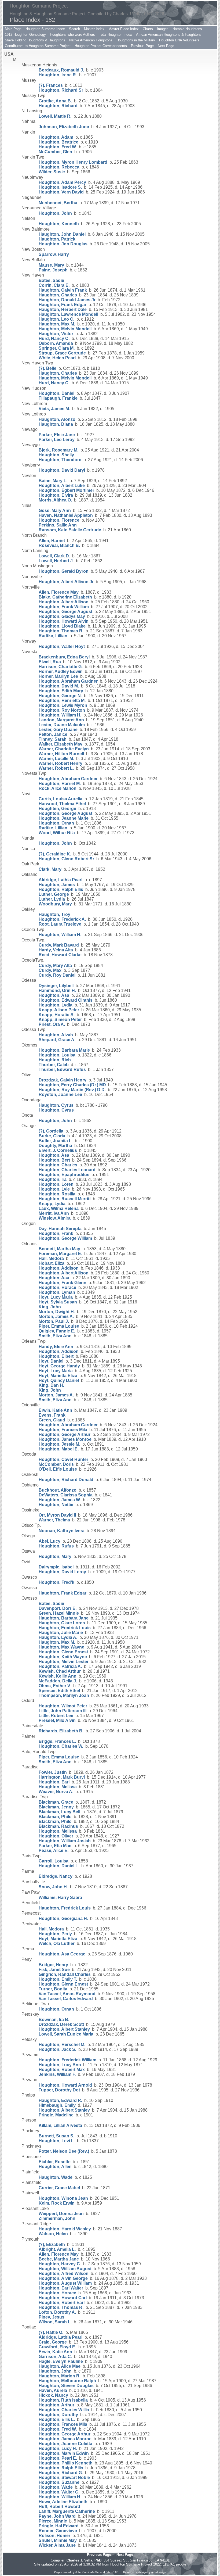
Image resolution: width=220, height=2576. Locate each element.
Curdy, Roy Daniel (57, 975)
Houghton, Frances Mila (63, 1430)
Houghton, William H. (60, 715)
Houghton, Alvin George (63, 2278)
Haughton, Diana (56, 424)
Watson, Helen (53, 2234)
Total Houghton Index (115, 35)
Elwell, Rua (50, 662)
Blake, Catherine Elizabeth (65, 597)
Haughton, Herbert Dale (63, 309)
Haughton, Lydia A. (58, 1637)
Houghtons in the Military (136, 40)
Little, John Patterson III (63, 1711)
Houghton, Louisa (57, 1055)
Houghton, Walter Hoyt (62, 646)
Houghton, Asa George (62, 1954)
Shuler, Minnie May (58, 2540)
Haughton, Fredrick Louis (65, 1628)
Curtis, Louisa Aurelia (61, 799)
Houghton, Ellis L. (57, 2419)
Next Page (166, 46)
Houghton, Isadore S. (60, 187)
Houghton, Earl (54, 1782)
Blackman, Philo (55, 1817)
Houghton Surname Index (45, 29)
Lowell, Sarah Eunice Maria (66, 2034)
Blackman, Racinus (58, 1826)
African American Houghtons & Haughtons (169, 35)
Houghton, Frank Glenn (63, 1283)
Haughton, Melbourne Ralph (67, 2381)
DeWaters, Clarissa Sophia (66, 1495)
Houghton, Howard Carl (63, 2298)
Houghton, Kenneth (59, 224)
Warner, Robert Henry (61, 763)
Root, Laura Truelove (60, 924)
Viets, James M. (54, 409)
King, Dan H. (51, 1385)
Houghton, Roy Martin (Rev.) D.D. (72, 1090)
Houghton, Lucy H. (58, 2448)
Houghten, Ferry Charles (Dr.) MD (72, 1085)
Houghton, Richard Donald (66, 1480)
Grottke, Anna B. (55, 101)
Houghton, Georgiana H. (63, 1918)
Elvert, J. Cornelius (58, 1150)
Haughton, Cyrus (56, 1105)
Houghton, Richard (58, 106)
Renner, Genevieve (58, 2531)
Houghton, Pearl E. (58, 2458)
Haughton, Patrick (57, 239)
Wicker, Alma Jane (57, 2545)
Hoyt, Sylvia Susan (58, 1302)
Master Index (94, 29)
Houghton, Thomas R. (61, 631)
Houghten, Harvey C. (60, 2264)
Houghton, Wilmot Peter (63, 1706)
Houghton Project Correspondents (101, 46)
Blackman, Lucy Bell (59, 1812)
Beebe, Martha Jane (59, 2259)
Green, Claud (52, 1420)
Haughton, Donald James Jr (67, 300)
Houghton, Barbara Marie (64, 1050)
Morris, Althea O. (55, 500)
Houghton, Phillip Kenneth (66, 2463)
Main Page (13, 29)
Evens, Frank (52, 1415)
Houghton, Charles (58, 1165)
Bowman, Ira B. (54, 2020)
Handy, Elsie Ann (56, 1347)
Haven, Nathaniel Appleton (66, 515)
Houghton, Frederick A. (62, 919)
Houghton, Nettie (56, 1505)
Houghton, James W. (60, 1500)
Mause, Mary (51, 265)
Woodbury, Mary (55, 904)
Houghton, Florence (59, 520)
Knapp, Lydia (52, 1204)
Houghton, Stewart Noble (64, 2478)
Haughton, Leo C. (56, 319)
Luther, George (54, 894)
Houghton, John (55, 213)
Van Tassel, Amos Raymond (67, 1994)
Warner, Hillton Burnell (61, 754)
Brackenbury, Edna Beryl (64, 657)
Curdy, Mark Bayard (59, 945)
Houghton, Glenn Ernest (63, 1652)
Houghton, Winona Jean (63, 2198)
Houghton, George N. (60, 696)
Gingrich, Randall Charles (65, 1974)
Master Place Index (124, 29)
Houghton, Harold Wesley (65, 2229)
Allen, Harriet (52, 541)
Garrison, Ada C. (55, 2357)
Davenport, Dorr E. (58, 1608)
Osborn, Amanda (56, 343)
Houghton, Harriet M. (60, 784)
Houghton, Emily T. (58, 1979)
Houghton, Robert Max (62, 2070)
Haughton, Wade (56, 2177)
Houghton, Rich (55, 1060)
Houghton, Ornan (56, 823)
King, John (50, 1307)
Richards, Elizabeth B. (61, 1731)
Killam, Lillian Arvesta (60, 2125)
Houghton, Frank (56, 1233)
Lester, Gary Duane (58, 730)
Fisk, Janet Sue (54, 1970)
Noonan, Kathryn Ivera (62, 1531)
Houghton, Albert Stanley (64, 2029)
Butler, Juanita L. (56, 1141)
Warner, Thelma (54, 1520)
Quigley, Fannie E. (57, 1331)
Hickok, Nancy (53, 2395)
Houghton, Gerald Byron (64, 571)
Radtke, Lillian (53, 636)
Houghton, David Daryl (62, 470)
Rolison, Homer (54, 2536)
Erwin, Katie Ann (55, 1410)
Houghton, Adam (56, 137)
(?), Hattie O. (51, 2332)
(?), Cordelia (51, 1131)
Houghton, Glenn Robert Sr (66, 859)
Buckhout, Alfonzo (58, 1490)
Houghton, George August (65, 612)
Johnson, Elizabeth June (64, 127)
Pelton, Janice (53, 734)
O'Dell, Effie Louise (58, 1469)
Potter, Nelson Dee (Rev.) (64, 2151)
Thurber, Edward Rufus (62, 1070)
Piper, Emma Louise (59, 1326)
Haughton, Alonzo (57, 419)
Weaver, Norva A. (56, 1792)
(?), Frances (51, 85)
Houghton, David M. (59, 686)
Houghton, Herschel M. (62, 2045)
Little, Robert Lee (56, 1716)
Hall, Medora (51, 1258)
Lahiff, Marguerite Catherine (67, 2511)
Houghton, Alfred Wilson (64, 2274)
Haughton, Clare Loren (62, 1623)
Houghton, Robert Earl (62, 2303)
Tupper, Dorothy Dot (59, 2090)
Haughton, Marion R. (60, 2376)
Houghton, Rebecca (59, 167)
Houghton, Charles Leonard (67, 1170)
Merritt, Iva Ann (54, 1213)
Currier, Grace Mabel (59, 2188)
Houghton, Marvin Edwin (64, 2453)
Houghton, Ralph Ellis (61, 889)
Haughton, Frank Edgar (63, 305)
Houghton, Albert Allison (64, 602)
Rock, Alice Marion (58, 788)
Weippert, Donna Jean (61, 2214)
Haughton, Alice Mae (60, 2366)
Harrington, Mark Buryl (62, 1777)
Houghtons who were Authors (72, 35)
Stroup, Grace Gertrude (62, 353)
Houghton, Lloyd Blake (62, 626)
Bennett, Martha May (59, 1249)
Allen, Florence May (59, 592)
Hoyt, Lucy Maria (56, 1297)
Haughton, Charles (58, 295)
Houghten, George (57, 809)
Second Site (103, 2572)
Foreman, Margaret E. (60, 1254)
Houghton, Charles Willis (64, 2410)
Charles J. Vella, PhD (84, 2560)
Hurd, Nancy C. (54, 338)
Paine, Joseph (53, 270)
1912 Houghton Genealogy (25, 35)
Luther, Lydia (52, 899)
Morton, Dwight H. (57, 1312)
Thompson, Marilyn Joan (64, 1695)
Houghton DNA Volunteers (179, 40)
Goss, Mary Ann (55, 510)
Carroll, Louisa (54, 1861)
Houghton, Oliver (56, 1836)
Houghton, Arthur (56, 2405)
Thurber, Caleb (54, 1065)
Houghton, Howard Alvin (64, 621)
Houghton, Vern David (61, 192)
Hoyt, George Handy (59, 1366)
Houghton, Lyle (54, 1189)
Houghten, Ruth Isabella (63, 2400)
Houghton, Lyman (57, 1292)
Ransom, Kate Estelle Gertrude (70, 530)
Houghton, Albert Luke (62, 486)
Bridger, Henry (53, 1965)
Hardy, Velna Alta (56, 950)
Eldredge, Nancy (56, 1876)
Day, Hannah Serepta (60, 1229)
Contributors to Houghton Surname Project (38, 46)
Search (74, 29)
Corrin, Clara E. (54, 285)
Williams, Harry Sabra (60, 1898)
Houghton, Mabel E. (59, 1449)
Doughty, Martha (55, 1146)
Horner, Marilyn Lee (58, 676)
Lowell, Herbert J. (56, 561)
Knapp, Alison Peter (59, 1010)
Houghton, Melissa (58, 1787)
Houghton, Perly (55, 1934)
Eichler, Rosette (55, 2162)
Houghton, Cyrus (56, 1110)
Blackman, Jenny (56, 1807)
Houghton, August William (65, 2283)
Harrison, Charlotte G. (61, 667)
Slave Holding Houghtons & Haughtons (35, 40)
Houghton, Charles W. (61, 1746)
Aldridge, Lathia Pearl (61, 880)
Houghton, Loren (56, 1184)
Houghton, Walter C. (59, 2492)
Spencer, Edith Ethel (59, 1691)
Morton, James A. (56, 1316)
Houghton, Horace (57, 1287)
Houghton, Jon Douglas (63, 244)
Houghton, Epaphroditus (64, 1175)
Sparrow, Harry (54, 254)
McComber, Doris (56, 1464)
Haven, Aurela (53, 2390)
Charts (148, 29)
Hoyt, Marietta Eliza (58, 1376)
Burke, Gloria (52, 1136)
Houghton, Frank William (64, 607)
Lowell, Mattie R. (55, 116)
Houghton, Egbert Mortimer (66, 490)
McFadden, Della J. (58, 1681)
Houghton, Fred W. (58, 147)
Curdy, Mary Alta (55, 965)
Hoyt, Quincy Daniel (59, 1380)
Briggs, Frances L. (57, 1741)
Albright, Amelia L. (57, 2249)
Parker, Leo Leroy (57, 440)
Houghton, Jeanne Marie (64, 818)
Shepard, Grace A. (57, 1040)
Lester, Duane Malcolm (62, 725)
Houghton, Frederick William (67, 2060)
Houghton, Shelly (56, 455)
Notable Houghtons (187, 29)
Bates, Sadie (51, 280)
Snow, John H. (53, 1887)
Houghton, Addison (59, 1268)
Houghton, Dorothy (58, 2415)
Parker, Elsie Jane (57, 435)
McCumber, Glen (55, 152)
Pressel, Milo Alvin (57, 1720)
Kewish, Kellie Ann (58, 1676)
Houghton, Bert (54, 1160)
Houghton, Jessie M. (59, 1444)
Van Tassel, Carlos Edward (66, 1999)
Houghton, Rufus (56, 1546)
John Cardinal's (85, 2572)
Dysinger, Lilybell (56, 986)
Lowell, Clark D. (54, 556)
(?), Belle (47, 368)
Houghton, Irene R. (58, 75)
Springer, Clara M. (57, 348)
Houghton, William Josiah (65, 1841)
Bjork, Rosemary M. (58, 450)
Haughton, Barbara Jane (64, 1618)
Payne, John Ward (57, 2516)
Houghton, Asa (54, 995)
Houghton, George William (65, 1238)
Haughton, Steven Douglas (66, 2386)
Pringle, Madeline (56, 2115)
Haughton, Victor (56, 334)
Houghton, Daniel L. (59, 1866)
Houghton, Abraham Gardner (68, 681)
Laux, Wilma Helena (59, 1208)
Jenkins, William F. (57, 2074)
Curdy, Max (50, 970)
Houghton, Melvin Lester (64, 1662)
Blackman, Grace (56, 1802)
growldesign (159, 2572)
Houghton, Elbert (56, 1356)
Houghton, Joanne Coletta (65, 2444)
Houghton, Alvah (56, 1035)
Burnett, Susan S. (56, 2136)
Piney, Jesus (52, 2317)
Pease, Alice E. (54, 1851)
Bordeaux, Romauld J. (61, 70)
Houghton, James (57, 885)
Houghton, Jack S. (57, 2049)
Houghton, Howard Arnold (65, 2085)
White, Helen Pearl (57, 358)
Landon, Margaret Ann (61, 720)
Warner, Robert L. (56, 768)
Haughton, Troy (54, 914)
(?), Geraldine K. (55, 854)
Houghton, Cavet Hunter (63, 1459)
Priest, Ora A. (52, 1024)
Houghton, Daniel (56, 393)
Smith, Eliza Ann (55, 1336)
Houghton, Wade (56, 2487)
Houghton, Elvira (56, 495)
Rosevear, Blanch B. (59, 545)
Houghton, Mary (55, 1556)
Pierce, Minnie (53, 2521)
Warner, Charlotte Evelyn (64, 749)
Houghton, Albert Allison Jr (66, 582)
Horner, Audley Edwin (61, 671)
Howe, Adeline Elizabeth (63, 2502)
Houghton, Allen (55, 2167)
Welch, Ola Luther (57, 1943)
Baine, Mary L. (53, 481)
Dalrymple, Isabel (56, 1567)
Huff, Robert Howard (59, 2507)
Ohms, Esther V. (55, 1686)
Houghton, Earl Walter (61, 2288)
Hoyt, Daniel (51, 1361)
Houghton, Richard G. (61, 2473)
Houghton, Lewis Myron (63, 705)
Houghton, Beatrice (58, 142)
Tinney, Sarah (53, 739)
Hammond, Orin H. (57, 990)
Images (163, 29)
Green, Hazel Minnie (59, 1613)
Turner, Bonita (53, 1989)
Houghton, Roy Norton (62, 710)
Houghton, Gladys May (62, 616)
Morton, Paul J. (54, 1321)
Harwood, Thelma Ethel (62, 804)
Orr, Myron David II (57, 1515)
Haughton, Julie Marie (61, 1633)
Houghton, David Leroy (62, 1572)
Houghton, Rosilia (57, 1194)
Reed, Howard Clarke (60, 955)
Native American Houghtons (91, 40)
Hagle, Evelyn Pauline (61, 2361)
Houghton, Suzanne (59, 2482)
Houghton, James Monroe (65, 1439)
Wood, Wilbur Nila (57, 833)
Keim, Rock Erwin (57, 2203)
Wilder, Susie (52, 172)
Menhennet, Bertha (58, 203)
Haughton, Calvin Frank (63, 290)
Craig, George (53, 2342)
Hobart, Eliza (52, 1263)
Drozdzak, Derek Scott (61, 2024)
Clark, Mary (50, 869)
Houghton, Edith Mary (61, 691)
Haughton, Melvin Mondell (65, 329)
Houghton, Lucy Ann (60, 2065)
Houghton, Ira (53, 1179)
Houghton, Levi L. (57, 2141)
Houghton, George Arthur (65, 1434)
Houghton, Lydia (56, 1005)
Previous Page (142, 46)
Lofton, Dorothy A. (57, 2312)
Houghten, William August (65, 2269)
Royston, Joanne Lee (60, 1094)
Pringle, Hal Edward (59, 2526)
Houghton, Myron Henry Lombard (73, 162)
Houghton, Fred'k (56, 1582)
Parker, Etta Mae (55, 1846)
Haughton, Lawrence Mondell (68, 314)
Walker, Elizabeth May (61, 744)
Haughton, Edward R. (60, 2100)
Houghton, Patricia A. (60, 1666)
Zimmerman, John (57, 2218)
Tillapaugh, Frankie (58, 398)
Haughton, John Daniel (62, 234)
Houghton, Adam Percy (62, 182)
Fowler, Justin (53, 1772)
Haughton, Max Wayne (61, 1647)
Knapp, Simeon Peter (60, 1020)
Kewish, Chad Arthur (60, 1671)
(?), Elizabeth (52, 2244)
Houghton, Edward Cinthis (66, 1000)
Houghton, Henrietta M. (62, 701)
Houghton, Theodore (60, 460)
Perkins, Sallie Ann (58, 525)
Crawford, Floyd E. (57, 2347)
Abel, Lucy (49, 1541)
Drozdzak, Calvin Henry (63, 1080)
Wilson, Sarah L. (55, 2322)
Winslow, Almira (55, 1218)
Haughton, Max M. (57, 324)
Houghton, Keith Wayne (63, 1657)
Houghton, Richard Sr (61, 90)
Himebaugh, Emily (57, 2105)
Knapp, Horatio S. (57, 1015)
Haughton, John (55, 2371)
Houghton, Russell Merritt (65, 1199)
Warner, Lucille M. (56, 759)
